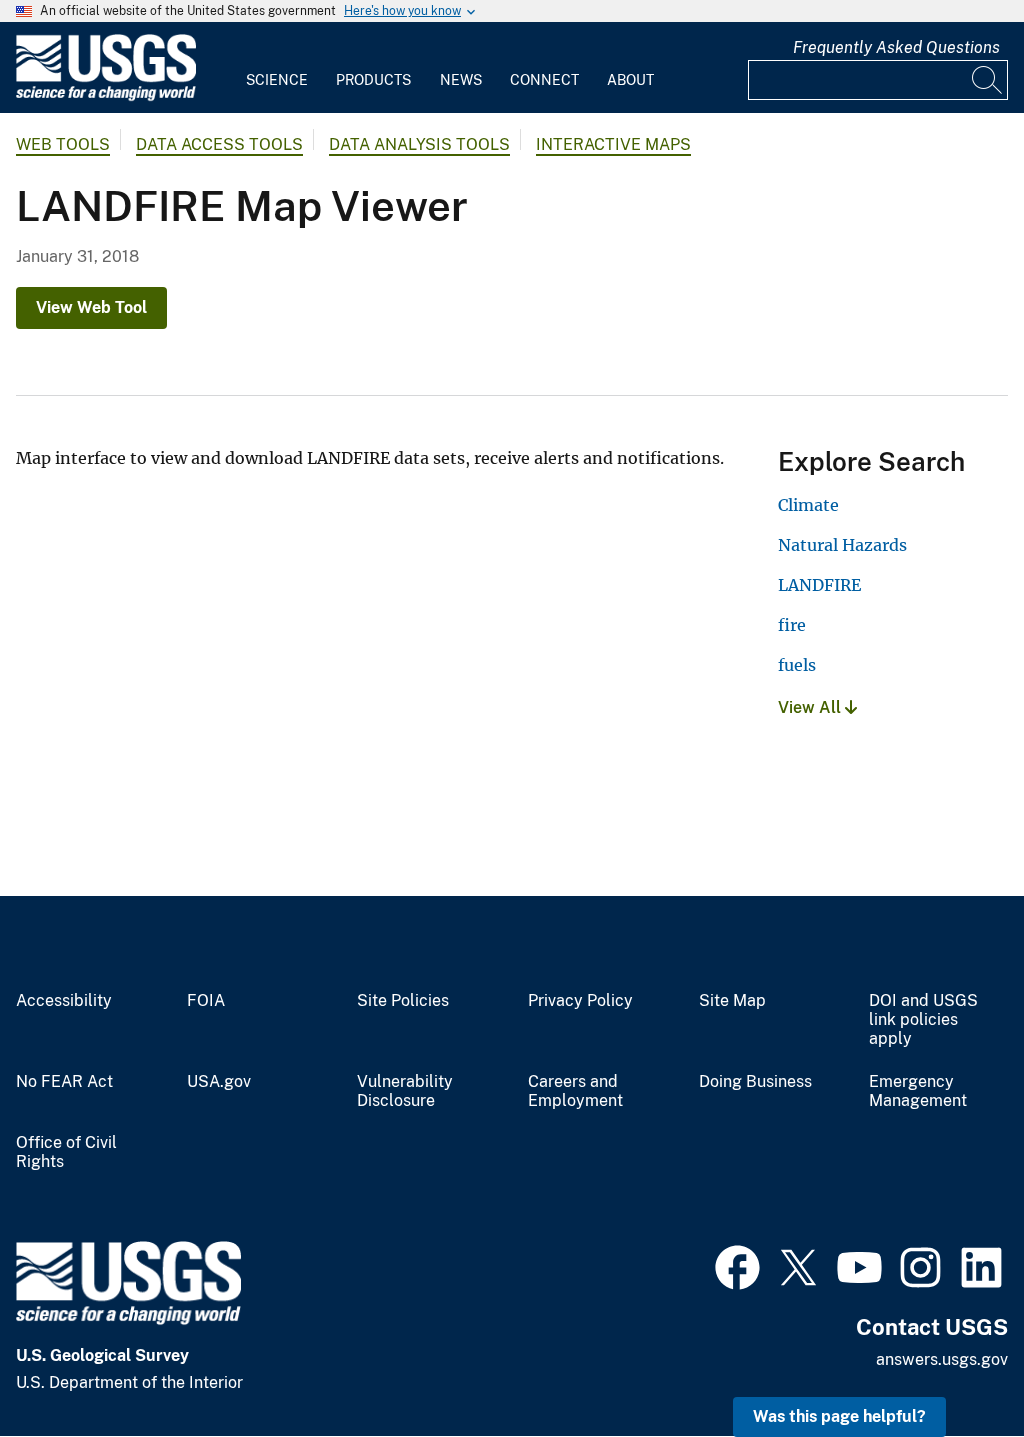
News (461, 80)
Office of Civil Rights (66, 1152)
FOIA (206, 1001)
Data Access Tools (219, 144)
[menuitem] (277, 68)
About (630, 80)
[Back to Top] (951, 1364)
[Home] (106, 96)
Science (277, 80)
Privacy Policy (580, 1001)
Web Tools (63, 144)
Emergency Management (918, 1091)
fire (792, 625)
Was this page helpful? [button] (839, 1416)
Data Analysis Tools (419, 144)
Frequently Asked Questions (896, 47)
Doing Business (755, 1082)
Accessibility (64, 1001)
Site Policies (403, 1001)
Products (373, 80)
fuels (797, 665)
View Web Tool (91, 307)
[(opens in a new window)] (737, 1265)
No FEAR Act (64, 1082)
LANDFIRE (819, 585)
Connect (544, 80)
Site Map (732, 1001)
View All (811, 707)
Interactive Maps (613, 144)
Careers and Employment (575, 1091)
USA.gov (219, 1082)
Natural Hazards (842, 545)
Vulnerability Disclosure (405, 1091)
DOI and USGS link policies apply (923, 1020)
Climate (808, 505)
